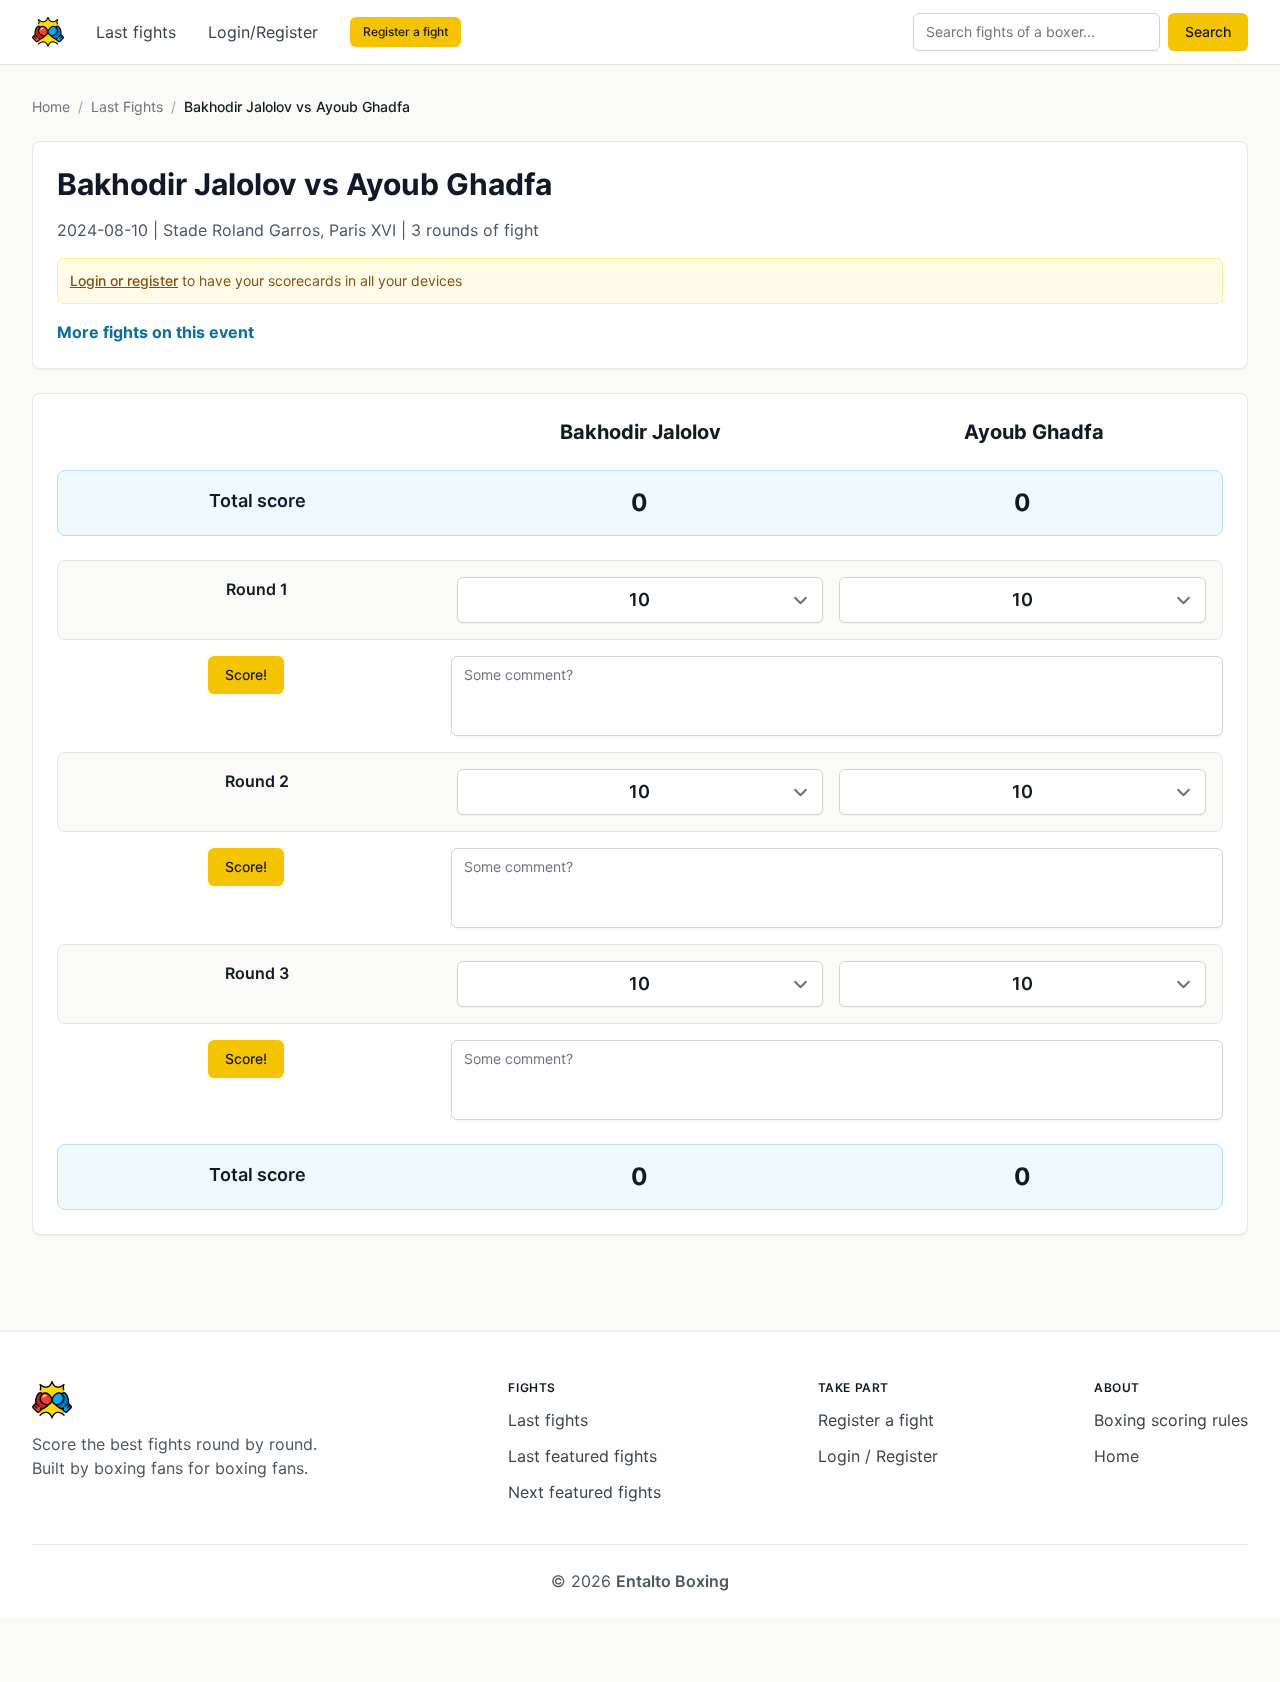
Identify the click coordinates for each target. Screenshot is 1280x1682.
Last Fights (127, 106)
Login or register (124, 280)
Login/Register (263, 32)
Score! (246, 674)
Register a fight (405, 31)
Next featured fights (584, 1492)
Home (51, 106)
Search (1208, 31)
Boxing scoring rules (1171, 1420)
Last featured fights (582, 1456)
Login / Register (878, 1456)
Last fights (136, 32)
